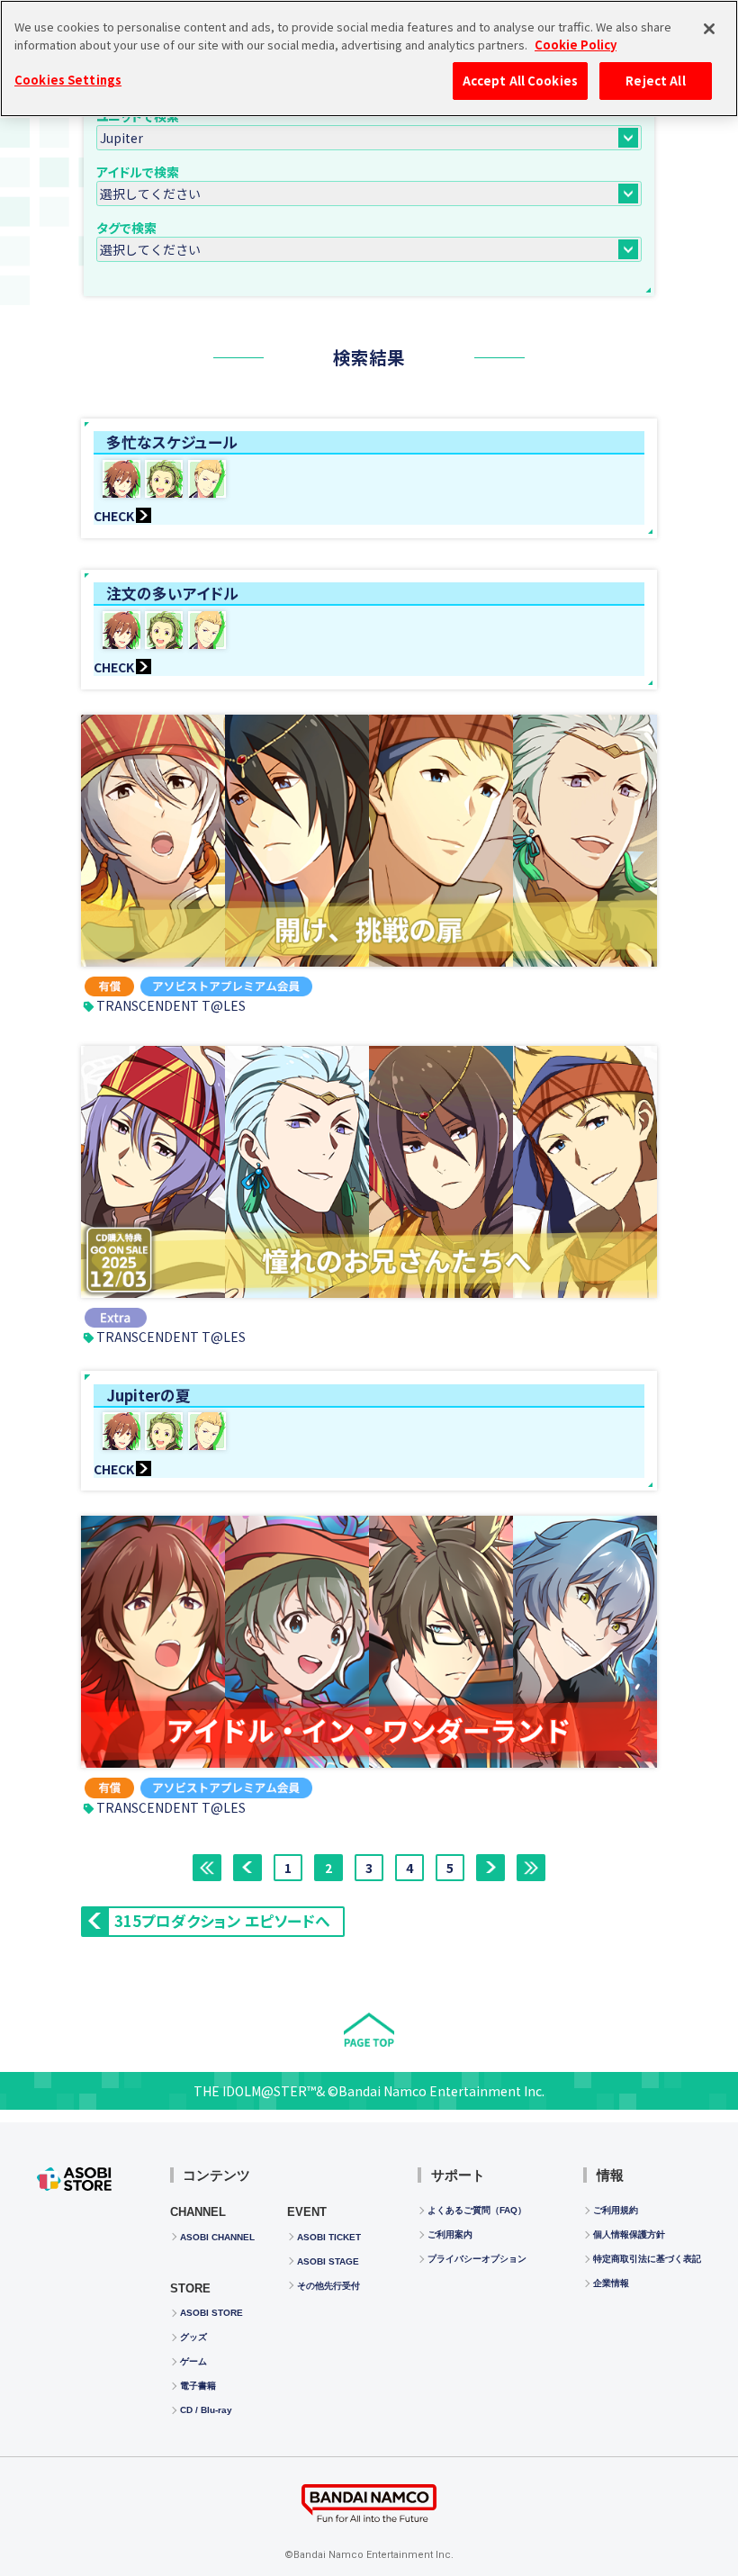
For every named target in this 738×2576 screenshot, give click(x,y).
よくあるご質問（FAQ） (477, 2210)
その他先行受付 (328, 2286)
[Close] (709, 29)
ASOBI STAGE (328, 2261)
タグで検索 (126, 228)
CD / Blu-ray (206, 2410)
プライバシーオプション (477, 2259)
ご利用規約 (616, 2210)
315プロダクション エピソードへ (222, 1921)
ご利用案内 (450, 2234)
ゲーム (193, 2361)
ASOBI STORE (211, 2313)
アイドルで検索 (138, 172)
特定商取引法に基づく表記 (647, 2259)
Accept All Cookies (520, 81)
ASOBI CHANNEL (217, 2237)
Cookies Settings (68, 80)
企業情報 (611, 2283)
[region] (369, 59)
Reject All (655, 81)
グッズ (193, 2337)
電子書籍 (198, 2386)
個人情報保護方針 (629, 2234)
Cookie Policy (576, 45)
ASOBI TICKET (329, 2237)
